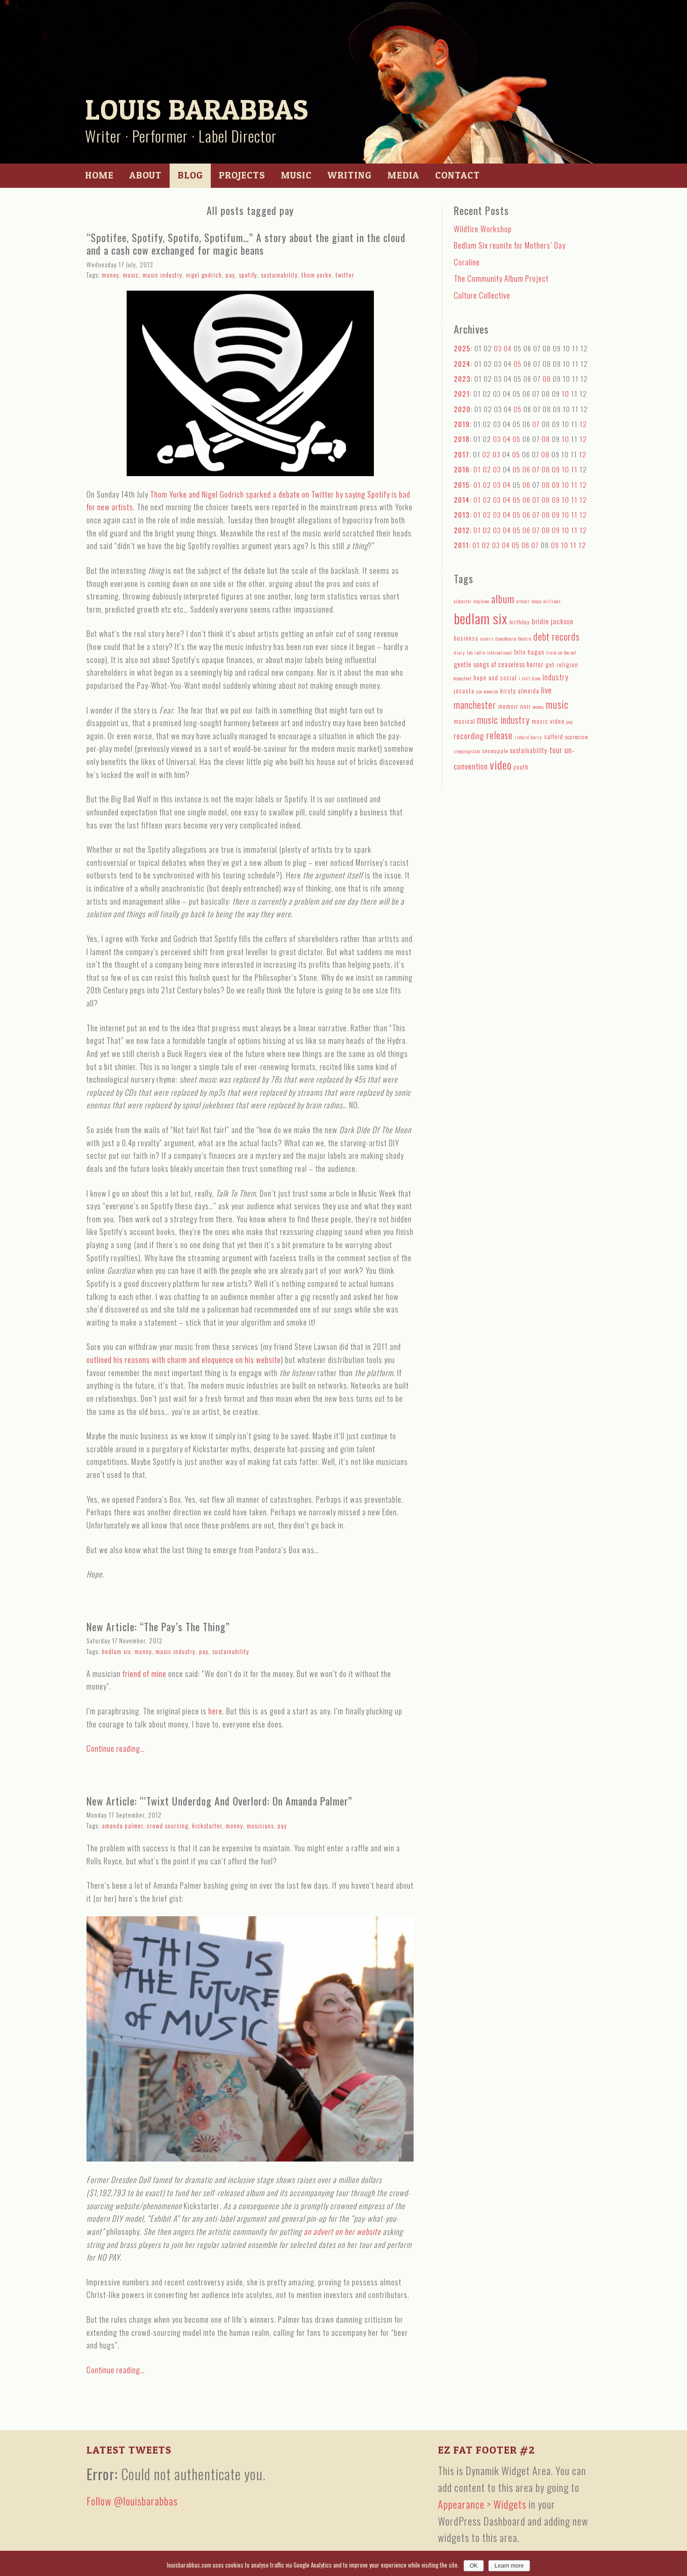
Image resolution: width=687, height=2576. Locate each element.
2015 (462, 485)
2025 (462, 348)
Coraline (467, 262)
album (503, 599)
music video (548, 721)
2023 (462, 378)
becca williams (546, 601)
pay (230, 275)
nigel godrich (204, 275)
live (547, 690)
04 (508, 348)
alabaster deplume (472, 601)
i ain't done (530, 678)
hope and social (495, 678)
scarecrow (577, 737)
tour (556, 750)
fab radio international (490, 652)
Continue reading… (116, 1748)
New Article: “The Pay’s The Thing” (158, 1627)
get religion (562, 664)
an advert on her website (342, 2231)
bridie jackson (553, 621)
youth (521, 767)
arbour (523, 601)
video (501, 765)
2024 (462, 364)
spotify (248, 275)
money (111, 275)
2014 (462, 500)
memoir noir (515, 706)
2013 (462, 514)
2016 (462, 469)
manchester (475, 705)
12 (583, 424)
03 (498, 348)
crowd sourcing (168, 1825)
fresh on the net (561, 652)
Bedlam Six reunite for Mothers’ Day (510, 245)
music (131, 275)
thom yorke (317, 275)
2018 (462, 439)
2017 (462, 454)
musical (465, 721)
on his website (258, 1359)
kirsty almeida (520, 691)
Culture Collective (482, 295)
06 (526, 469)
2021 (462, 393)
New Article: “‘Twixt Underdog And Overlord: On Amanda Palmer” (219, 1801)
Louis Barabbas (197, 110)
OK (474, 2566)
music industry (162, 275)
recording (469, 736)
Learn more (509, 2566)
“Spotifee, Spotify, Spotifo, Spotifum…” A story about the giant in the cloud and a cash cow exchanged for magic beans (246, 244)
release (499, 735)
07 (536, 424)
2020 (462, 409)
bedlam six (116, 1651)
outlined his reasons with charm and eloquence (161, 1359)
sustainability (279, 275)
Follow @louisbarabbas (132, 2501)
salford (554, 736)
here (215, 1711)
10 (565, 393)
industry (555, 677)
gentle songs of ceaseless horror (499, 664)
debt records (557, 636)
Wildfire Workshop (483, 229)
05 (518, 364)
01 (477, 469)
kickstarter (207, 1825)
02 (487, 454)
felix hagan (529, 652)
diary (459, 652)
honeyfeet (463, 678)
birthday (520, 622)
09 (556, 469)
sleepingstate (467, 751)
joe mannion (487, 691)
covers (487, 638)
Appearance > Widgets (482, 2504)
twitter (345, 275)
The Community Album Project (501, 278)
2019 (462, 424)
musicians (260, 1825)
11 (574, 469)
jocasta (464, 691)
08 (547, 378)
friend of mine (144, 1673)
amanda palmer (122, 1825)
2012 (462, 530)
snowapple (495, 751)
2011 (461, 545)
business (466, 638)
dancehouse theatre (513, 638)
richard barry (528, 737)
